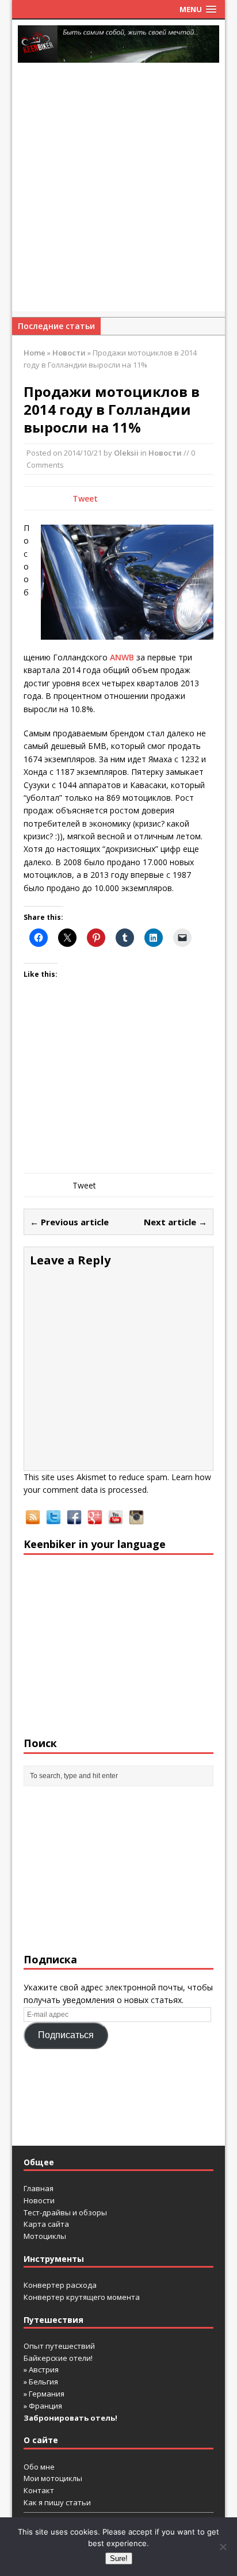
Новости (165, 453)
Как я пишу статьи (57, 2502)
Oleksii (126, 453)
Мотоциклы (45, 2236)
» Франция (43, 2406)
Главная (39, 2188)
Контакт (39, 2490)
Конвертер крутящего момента (82, 2297)
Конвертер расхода (60, 2285)
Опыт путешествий (59, 2346)
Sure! (119, 2558)
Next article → (175, 1222)
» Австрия (41, 2369)
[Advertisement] (118, 193)
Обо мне (39, 2467)
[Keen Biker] (119, 44)
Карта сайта (46, 2224)
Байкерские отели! (58, 2358)
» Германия (44, 2394)
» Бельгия (41, 2382)
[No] (223, 2547)
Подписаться (66, 2035)
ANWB (122, 657)
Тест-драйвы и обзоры (65, 2212)
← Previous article (69, 1222)
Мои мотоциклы (53, 2478)
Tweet (85, 498)
